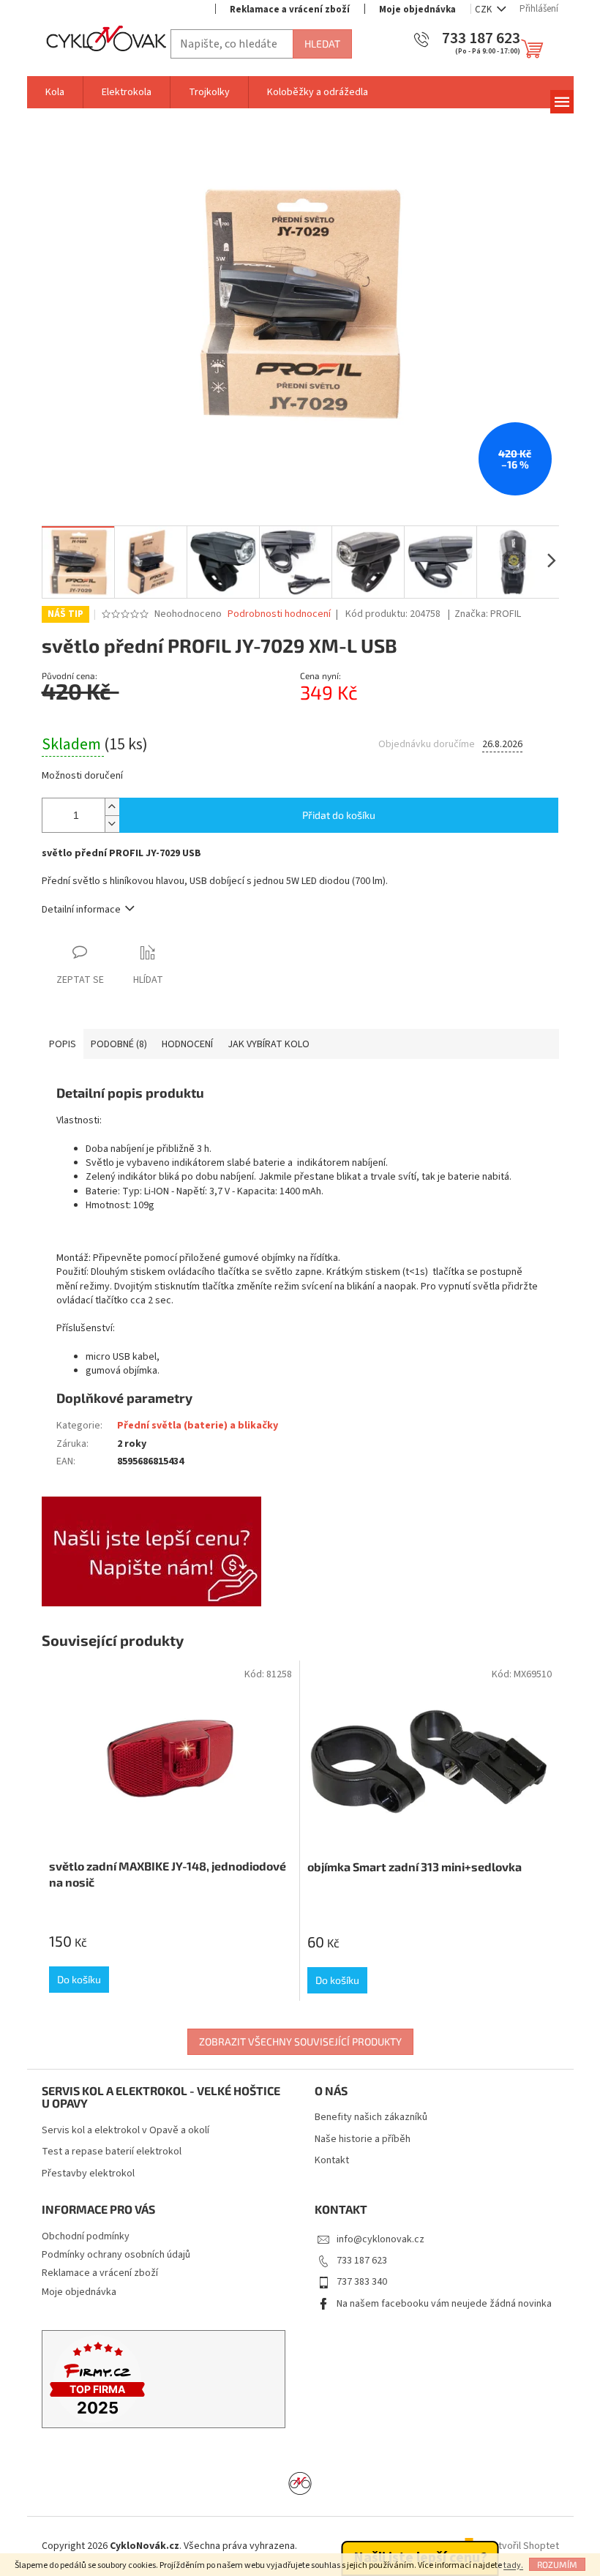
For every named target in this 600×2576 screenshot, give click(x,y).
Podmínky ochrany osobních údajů (116, 2255)
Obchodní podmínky (86, 2236)
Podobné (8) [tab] (119, 1044)
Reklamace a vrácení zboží (290, 10)
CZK (484, 10)
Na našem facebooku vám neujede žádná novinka (444, 2304)
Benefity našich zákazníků (371, 2118)
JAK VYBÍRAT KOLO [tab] (269, 1044)
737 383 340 (362, 2282)
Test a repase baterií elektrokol (112, 2152)
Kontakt (332, 2161)
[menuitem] (55, 92)
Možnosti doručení (82, 776)
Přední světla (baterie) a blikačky (198, 1426)
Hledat (322, 44)
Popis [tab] (63, 1044)
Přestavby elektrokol (88, 2174)
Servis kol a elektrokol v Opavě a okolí (125, 2131)
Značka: (488, 614)
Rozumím (557, 2564)
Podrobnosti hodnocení (279, 614)
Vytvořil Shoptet (524, 2546)
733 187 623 (362, 2261)
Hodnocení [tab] (187, 1044)
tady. (513, 2565)
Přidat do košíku (339, 815)
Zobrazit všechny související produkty (300, 2041)
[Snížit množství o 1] (112, 824)
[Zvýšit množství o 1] (112, 807)
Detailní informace (81, 910)
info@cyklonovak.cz (380, 2239)
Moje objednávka (417, 10)
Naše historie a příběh (363, 2139)
